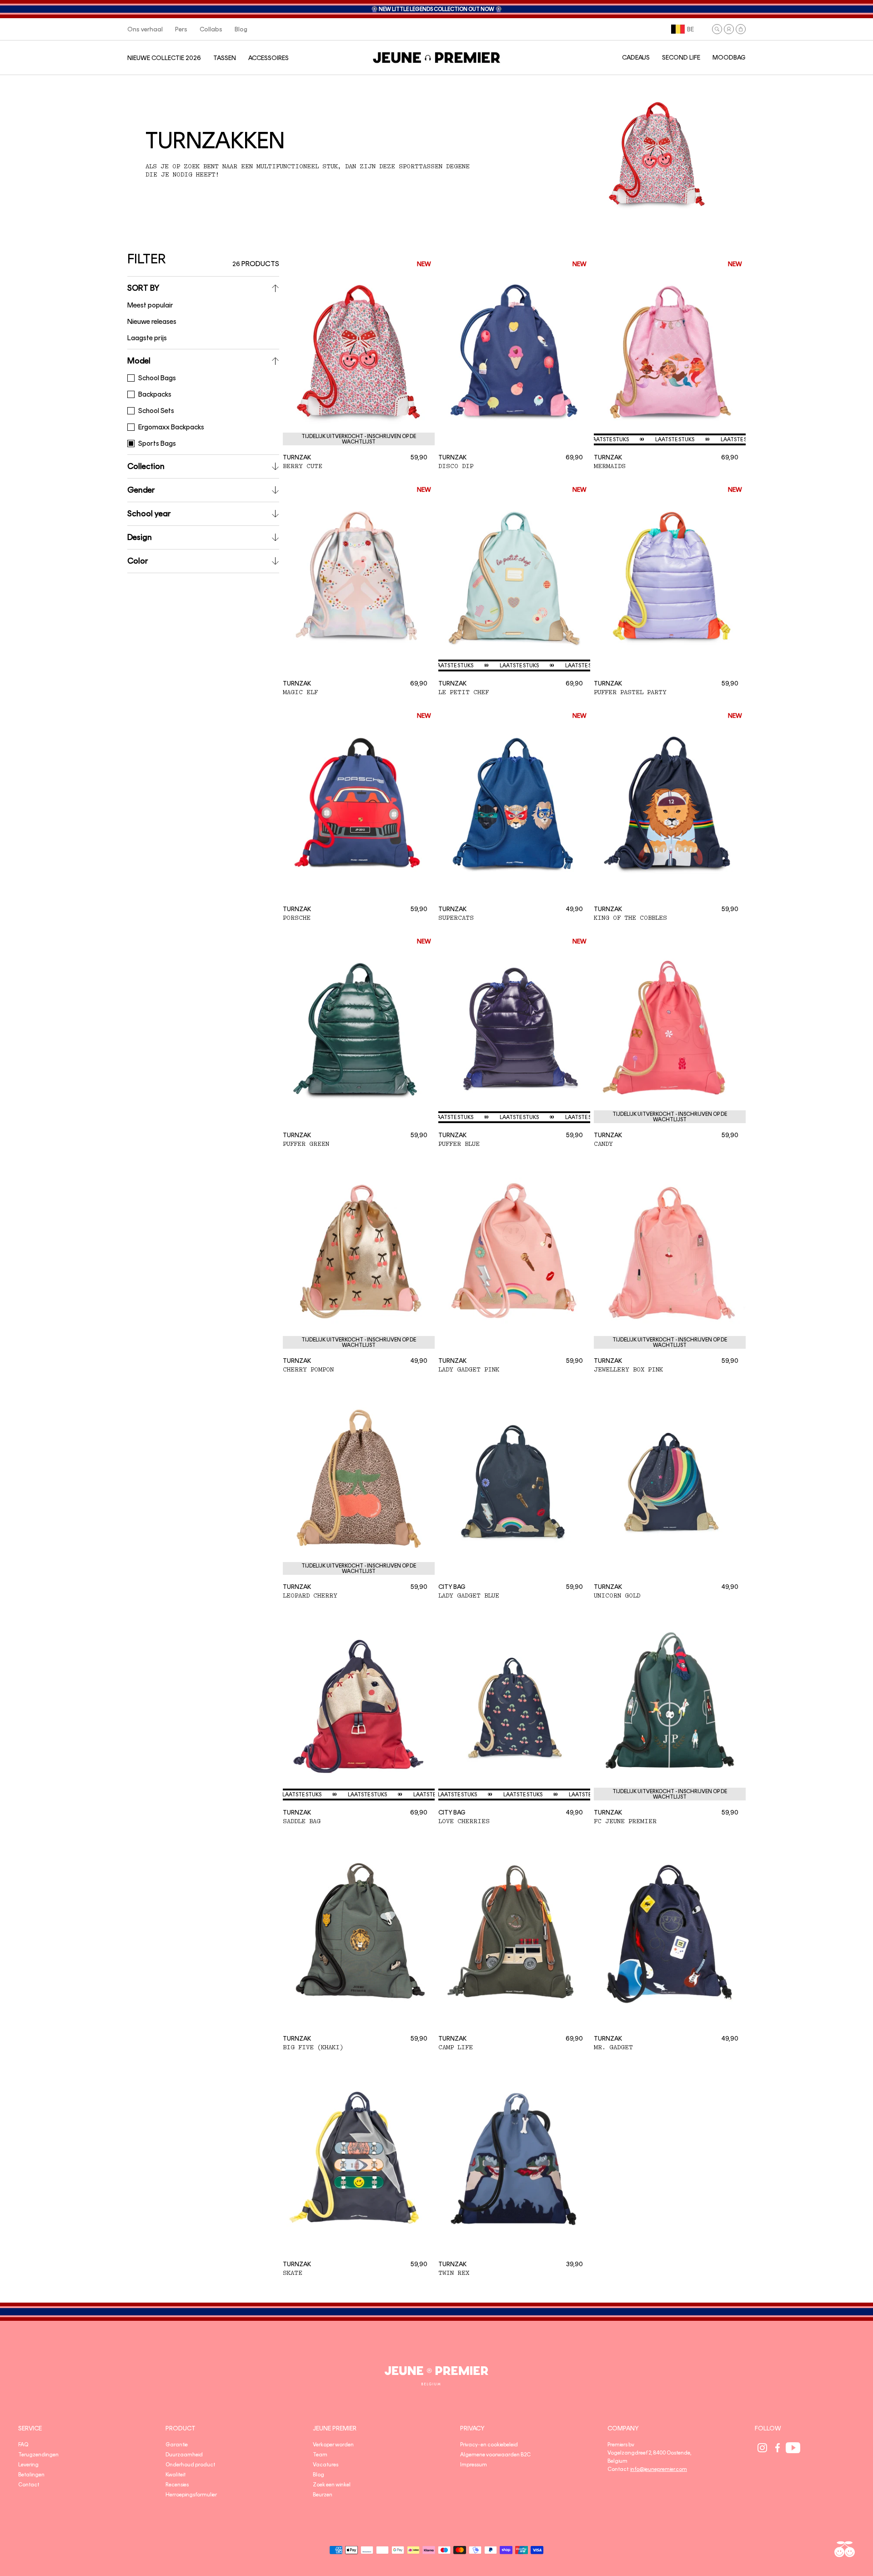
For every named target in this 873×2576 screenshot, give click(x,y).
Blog (319, 2475)
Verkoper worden (333, 2445)
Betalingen (31, 2475)
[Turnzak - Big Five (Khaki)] (359, 1931)
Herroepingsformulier (191, 2495)
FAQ (23, 2445)
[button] (717, 29)
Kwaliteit (176, 2475)
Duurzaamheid (184, 2455)
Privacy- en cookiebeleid (489, 2445)
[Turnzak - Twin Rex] (514, 2158)
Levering (28, 2465)
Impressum (474, 2465)
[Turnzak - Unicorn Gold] (670, 1480)
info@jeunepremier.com (659, 2469)
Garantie (177, 2445)
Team (320, 2455)
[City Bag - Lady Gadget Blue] (514, 1480)
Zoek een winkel (332, 2485)
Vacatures (326, 2465)
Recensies (177, 2485)
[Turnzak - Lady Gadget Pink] (514, 1254)
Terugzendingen (38, 2455)
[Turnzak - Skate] (359, 2158)
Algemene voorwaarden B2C (495, 2455)
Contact (29, 2485)
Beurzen (323, 2495)
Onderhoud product (190, 2465)
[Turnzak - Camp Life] (514, 1931)
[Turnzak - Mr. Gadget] (670, 1931)
